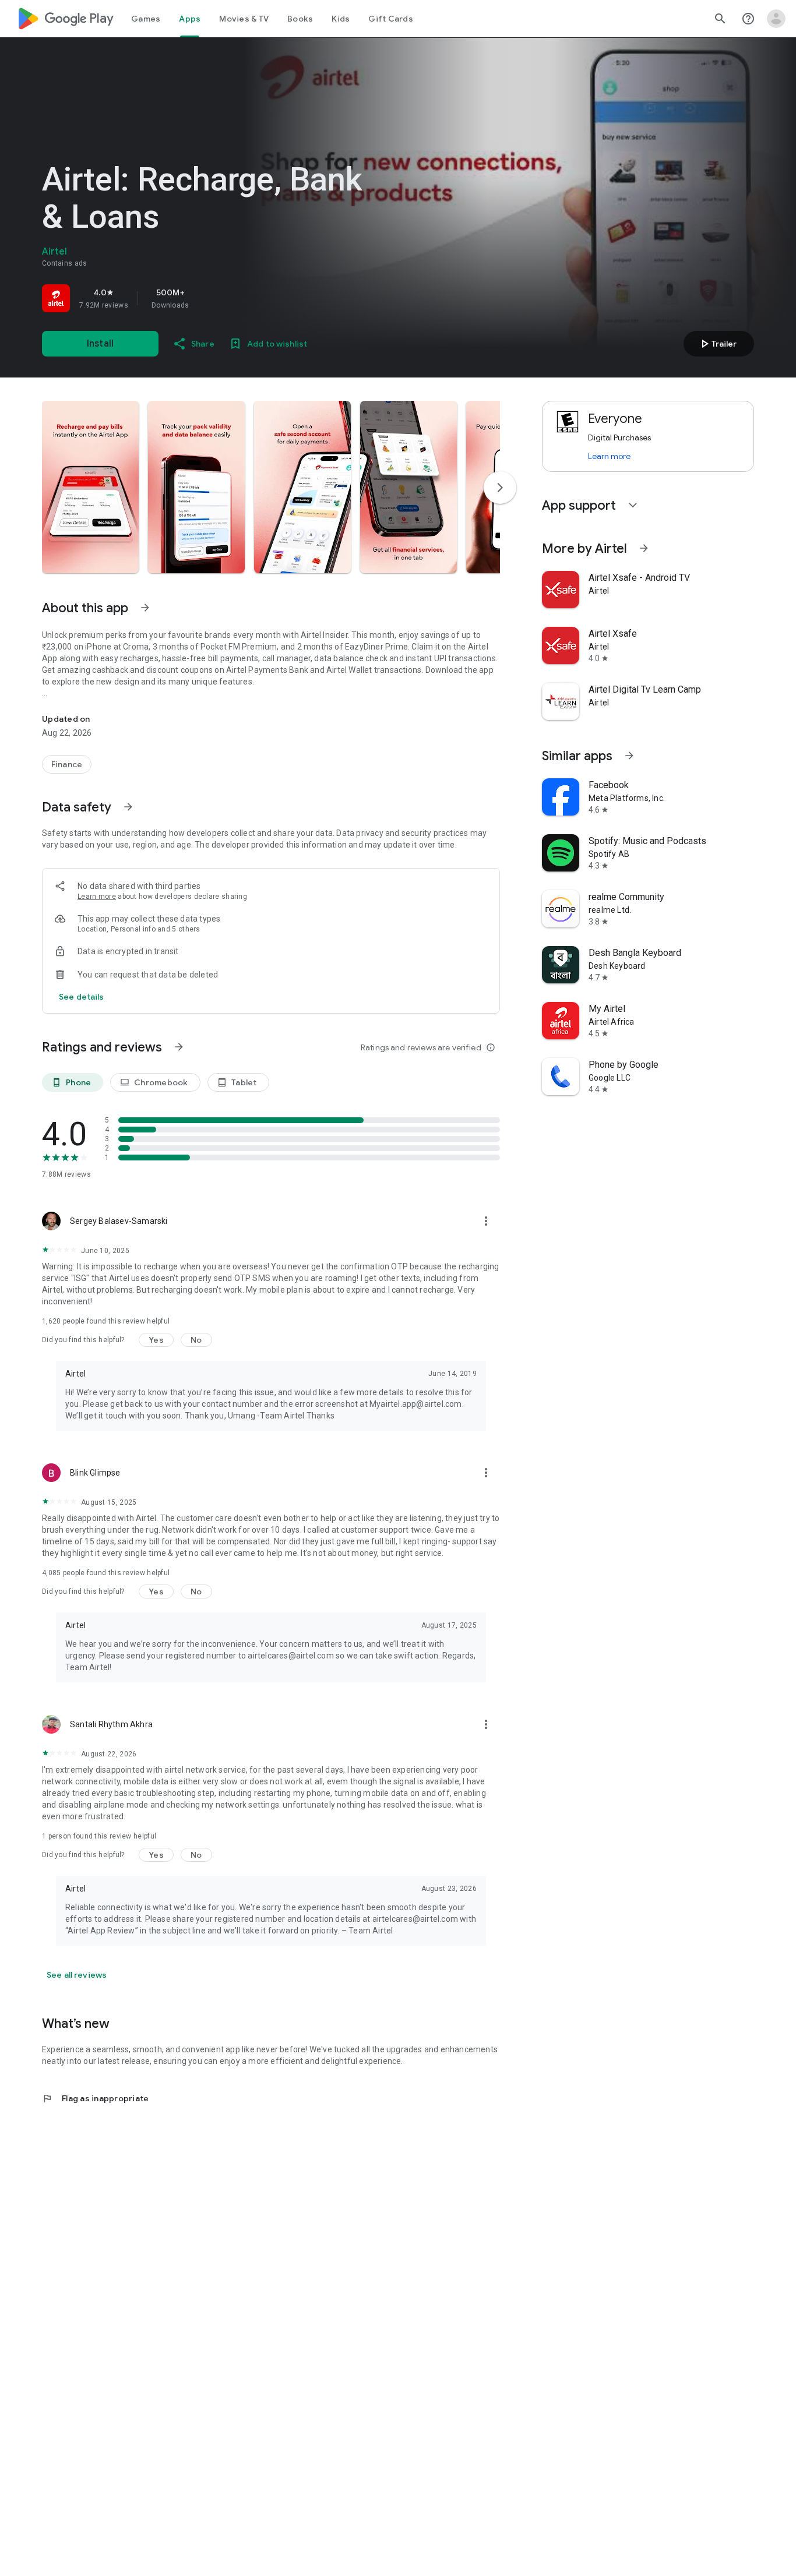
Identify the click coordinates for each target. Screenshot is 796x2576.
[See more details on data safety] (82, 997)
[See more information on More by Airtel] (644, 548)
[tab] (146, 19)
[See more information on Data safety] (128, 807)
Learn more (97, 897)
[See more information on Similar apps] (629, 756)
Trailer (717, 344)
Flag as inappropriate (95, 2098)
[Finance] (67, 764)
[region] (205, 298)
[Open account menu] (776, 19)
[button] (90, 487)
